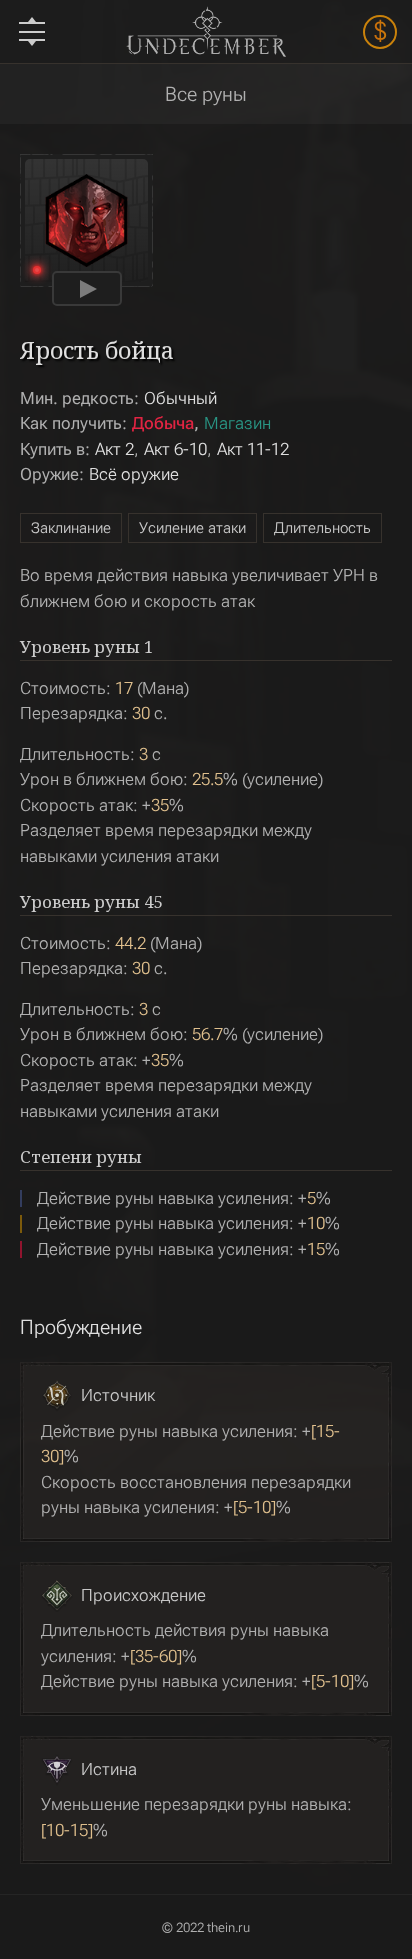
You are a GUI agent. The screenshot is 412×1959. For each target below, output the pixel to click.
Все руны (206, 94)
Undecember (205, 31)
